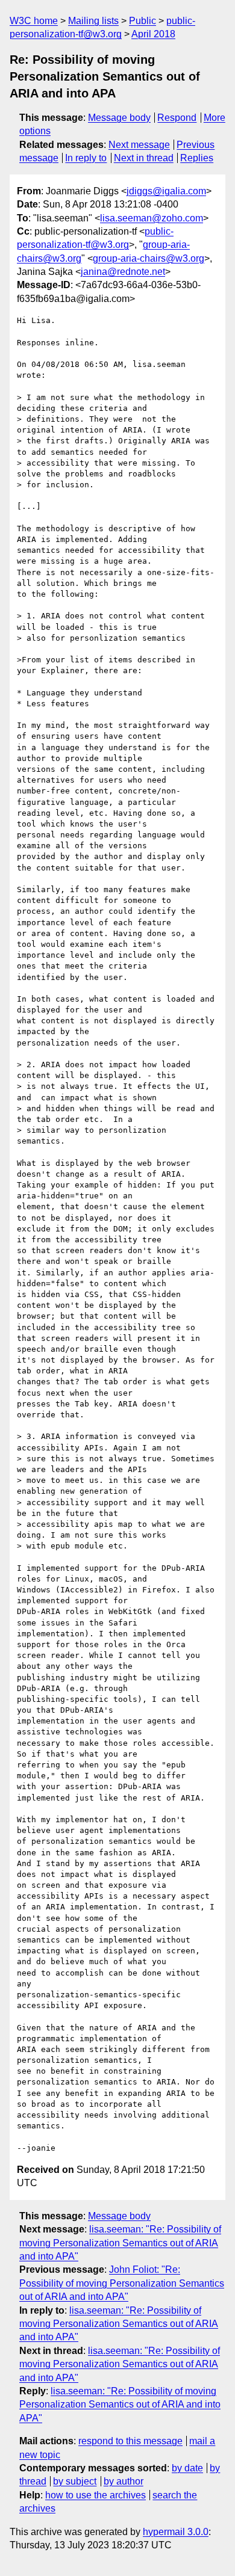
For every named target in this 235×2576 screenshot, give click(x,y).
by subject (75, 2481)
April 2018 (153, 34)
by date (187, 2468)
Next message (139, 145)
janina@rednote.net (123, 272)
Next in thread (144, 158)
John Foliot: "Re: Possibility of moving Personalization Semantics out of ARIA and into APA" (122, 2283)
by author (124, 2481)
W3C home (34, 21)
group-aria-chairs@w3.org (149, 258)
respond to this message (130, 2441)
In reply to (86, 158)
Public (143, 21)
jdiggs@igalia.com (166, 191)
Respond (177, 118)
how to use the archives (96, 2495)
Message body (119, 118)
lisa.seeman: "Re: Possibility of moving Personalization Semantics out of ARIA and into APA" (120, 2243)
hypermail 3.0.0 (176, 2532)
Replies (197, 158)
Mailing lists (93, 21)
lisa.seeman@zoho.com (152, 218)
